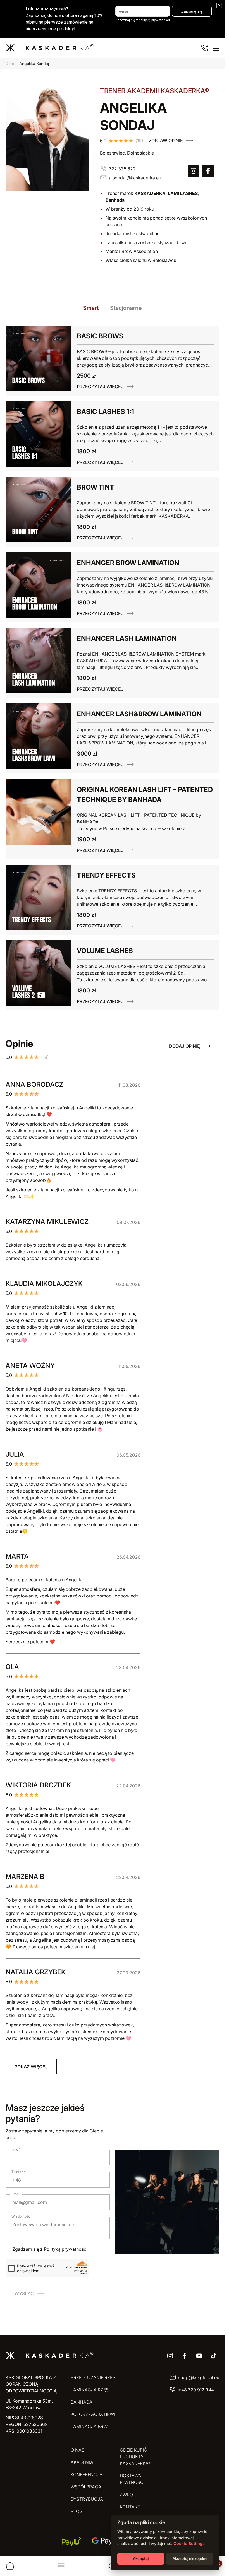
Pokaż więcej (31, 2067)
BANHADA (82, 2402)
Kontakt (130, 2507)
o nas (77, 2450)
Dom (10, 63)
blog (77, 2511)
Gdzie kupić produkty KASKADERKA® (136, 2457)
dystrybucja (87, 2499)
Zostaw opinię (166, 141)
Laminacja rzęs (90, 2390)
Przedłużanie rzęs (93, 2377)
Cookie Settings (189, 2544)
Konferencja (87, 2474)
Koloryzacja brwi (93, 2414)
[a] (194, 171)
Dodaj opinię (184, 1046)
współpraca (86, 2487)
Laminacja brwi (90, 2426)
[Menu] (216, 48)
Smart (91, 308)
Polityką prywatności (66, 2249)
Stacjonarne (126, 308)
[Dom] (10, 2566)
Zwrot (128, 2495)
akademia (82, 2462)
